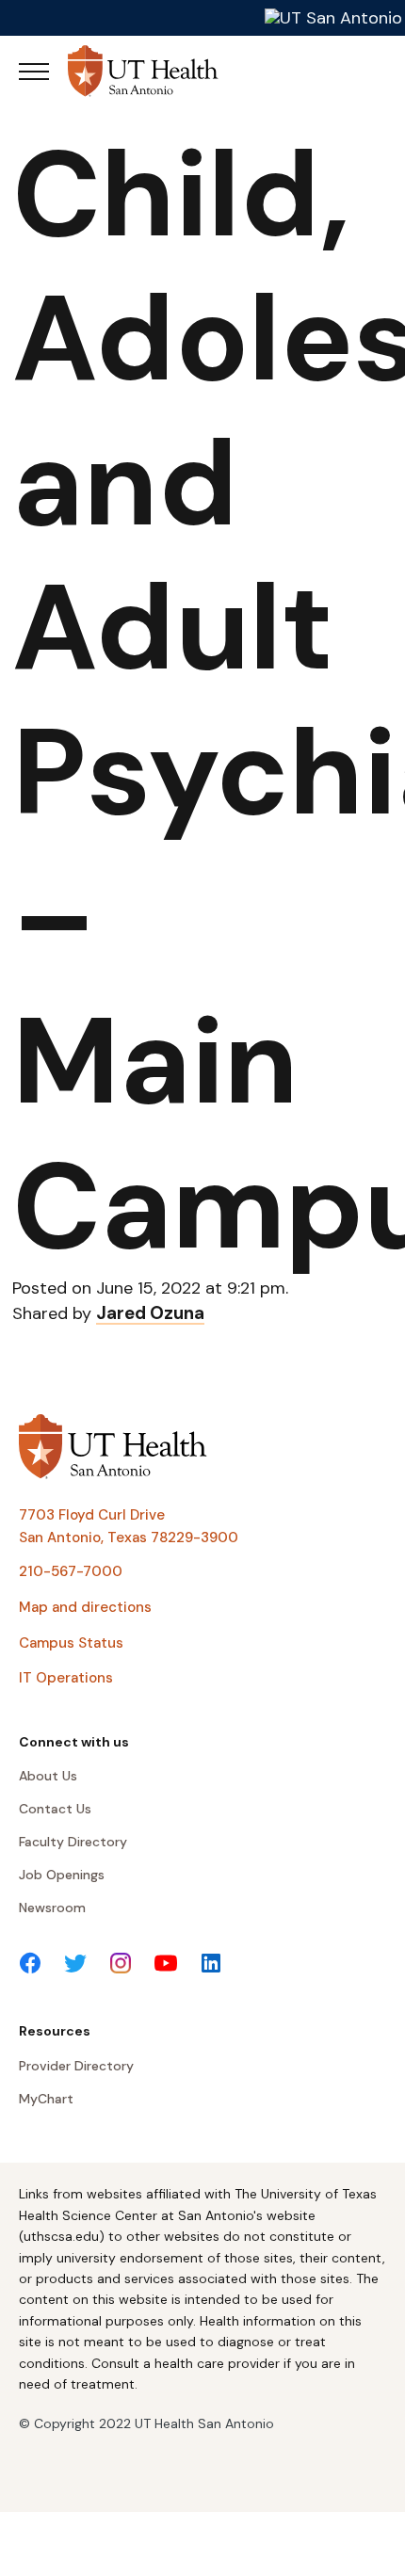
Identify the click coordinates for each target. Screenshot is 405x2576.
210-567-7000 (71, 1571)
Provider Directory (76, 2066)
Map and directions (85, 1607)
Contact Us (55, 1809)
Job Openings (62, 1875)
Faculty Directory (73, 1842)
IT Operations (66, 1678)
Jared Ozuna (150, 1313)
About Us (48, 1776)
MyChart (46, 2099)
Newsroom (52, 1908)
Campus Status (71, 1643)
